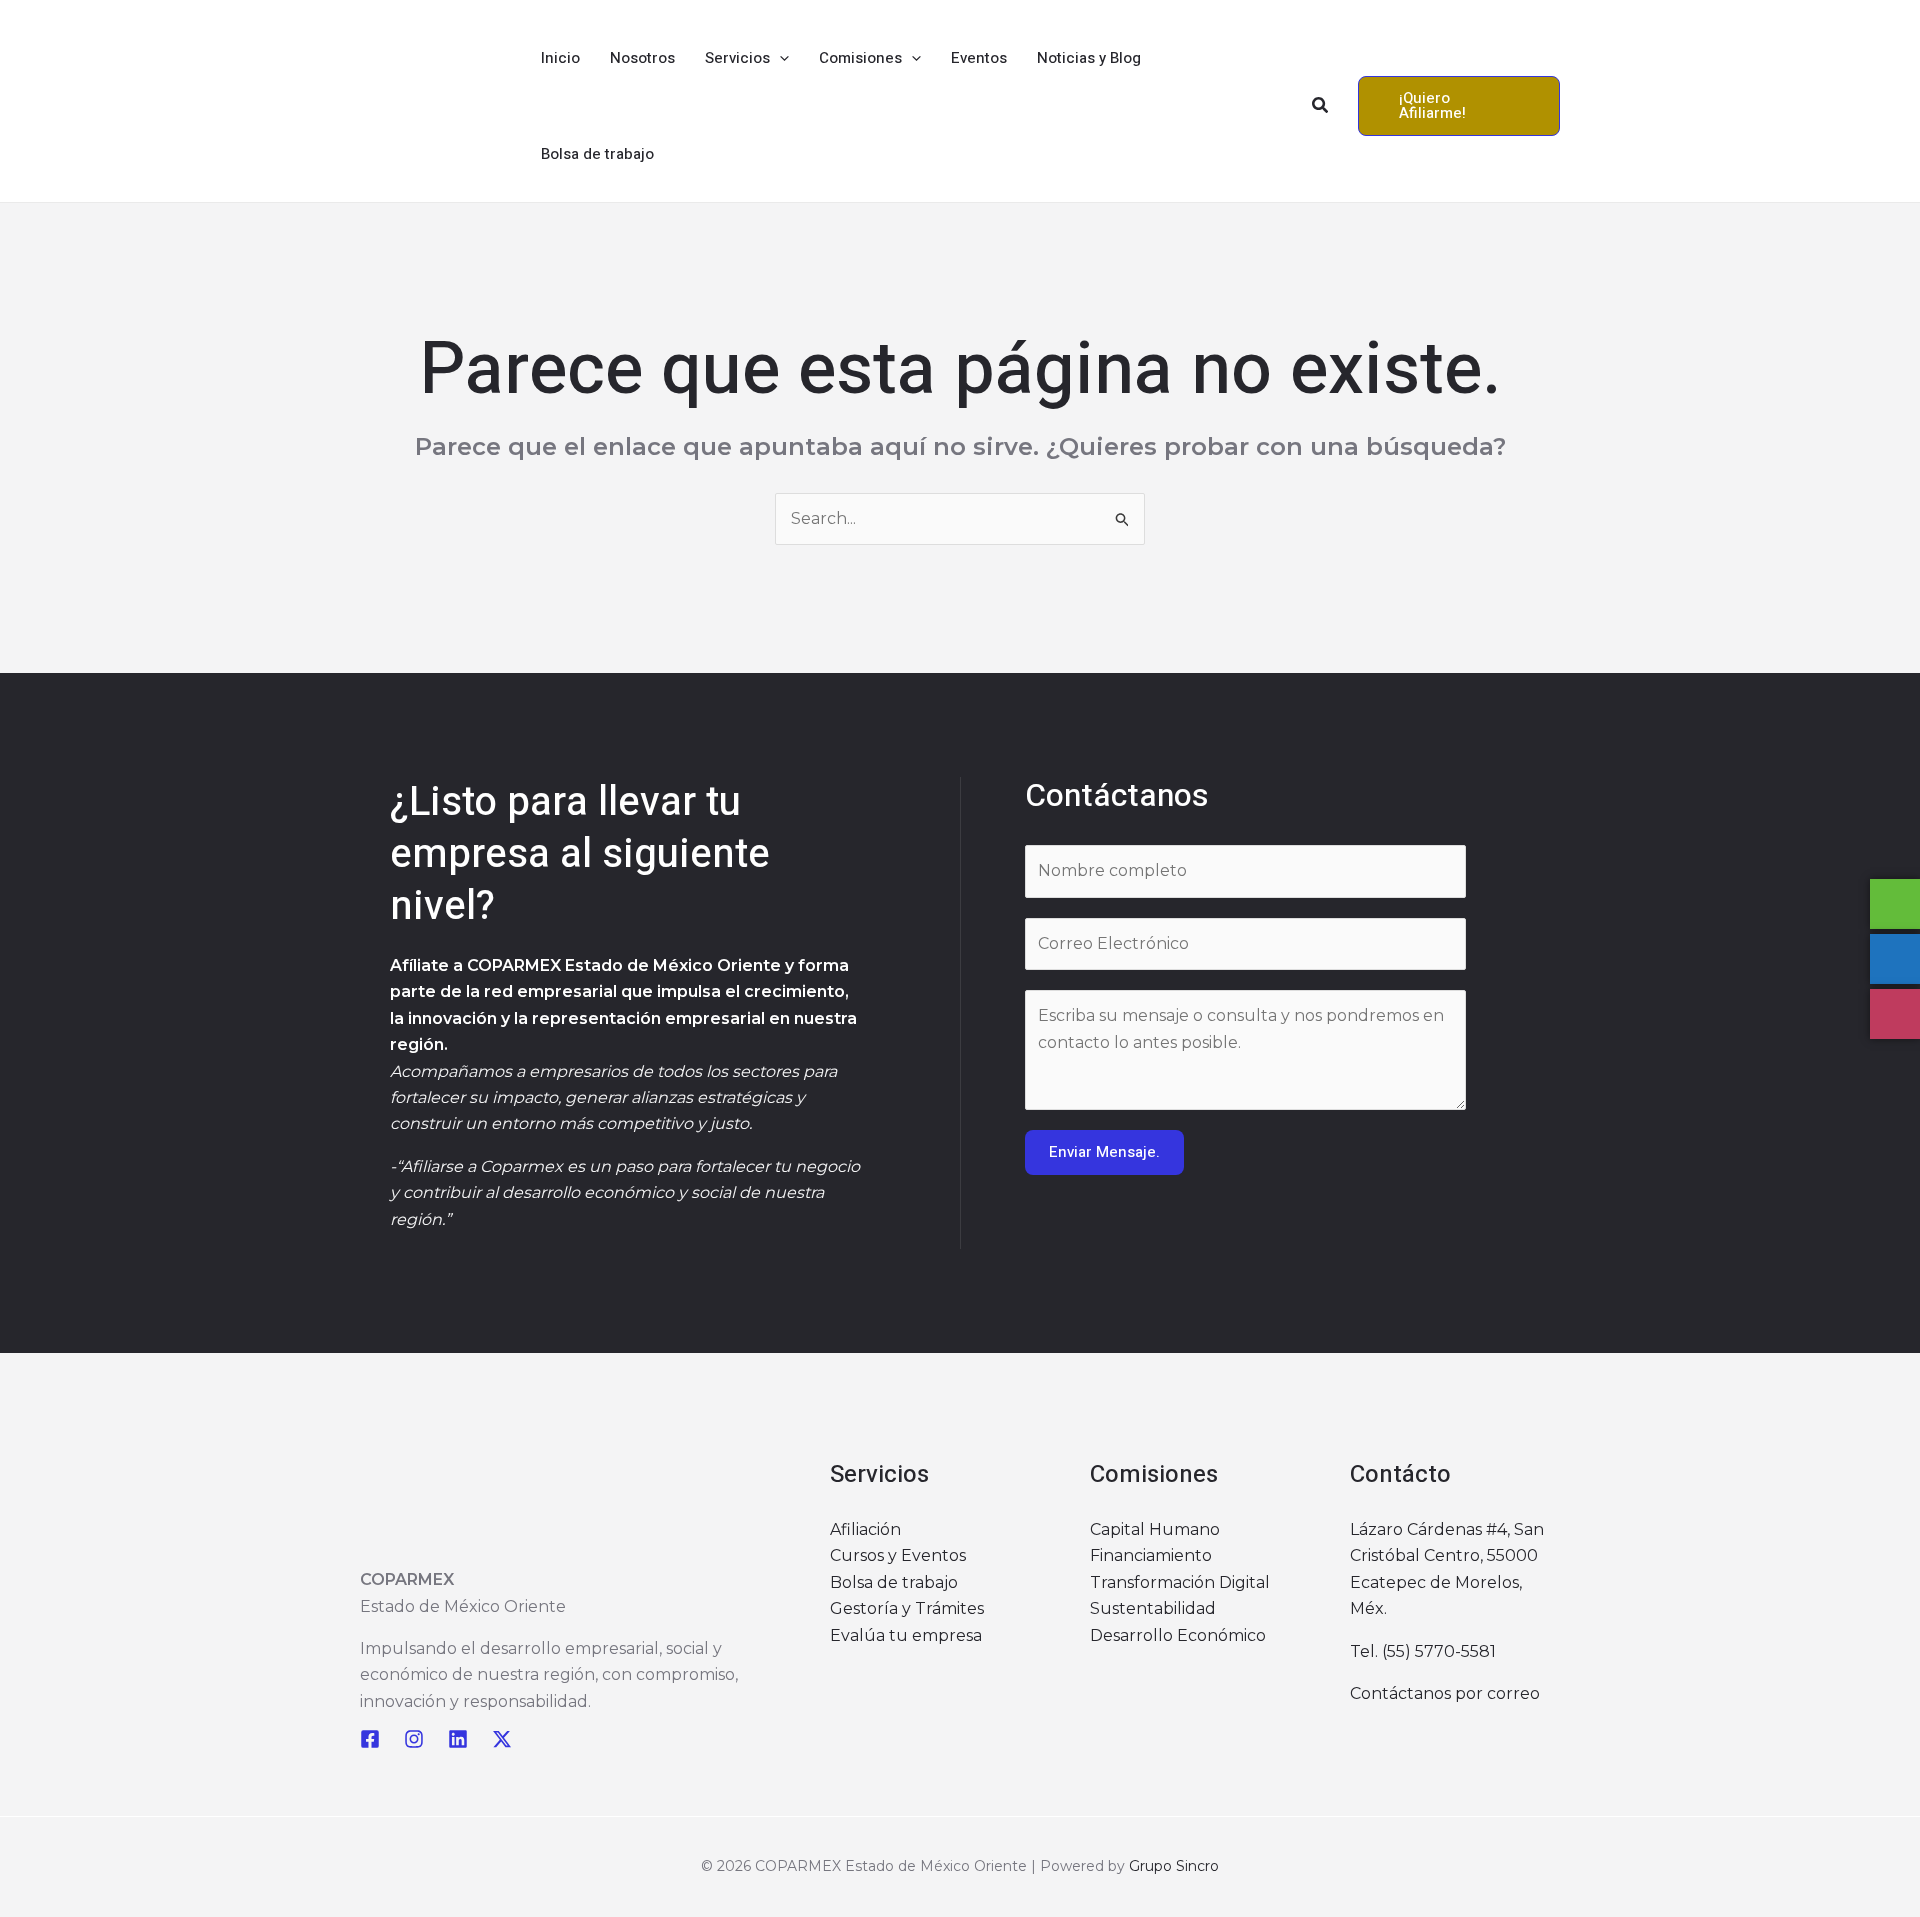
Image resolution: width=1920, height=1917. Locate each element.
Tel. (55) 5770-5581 (1423, 1651)
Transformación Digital (1180, 1582)
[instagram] (414, 1739)
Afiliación (865, 1529)
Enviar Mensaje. (1104, 1152)
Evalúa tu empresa (906, 1635)
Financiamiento (1151, 1555)
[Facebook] (370, 1739)
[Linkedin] (458, 1739)
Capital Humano (1155, 1529)
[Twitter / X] (502, 1739)
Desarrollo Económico (1178, 1635)
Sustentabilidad (1153, 1608)
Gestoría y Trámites (907, 1608)
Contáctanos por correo (1445, 1693)
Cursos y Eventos (898, 1555)
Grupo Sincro (1174, 1866)
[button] (779, 58)
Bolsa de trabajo (894, 1582)
